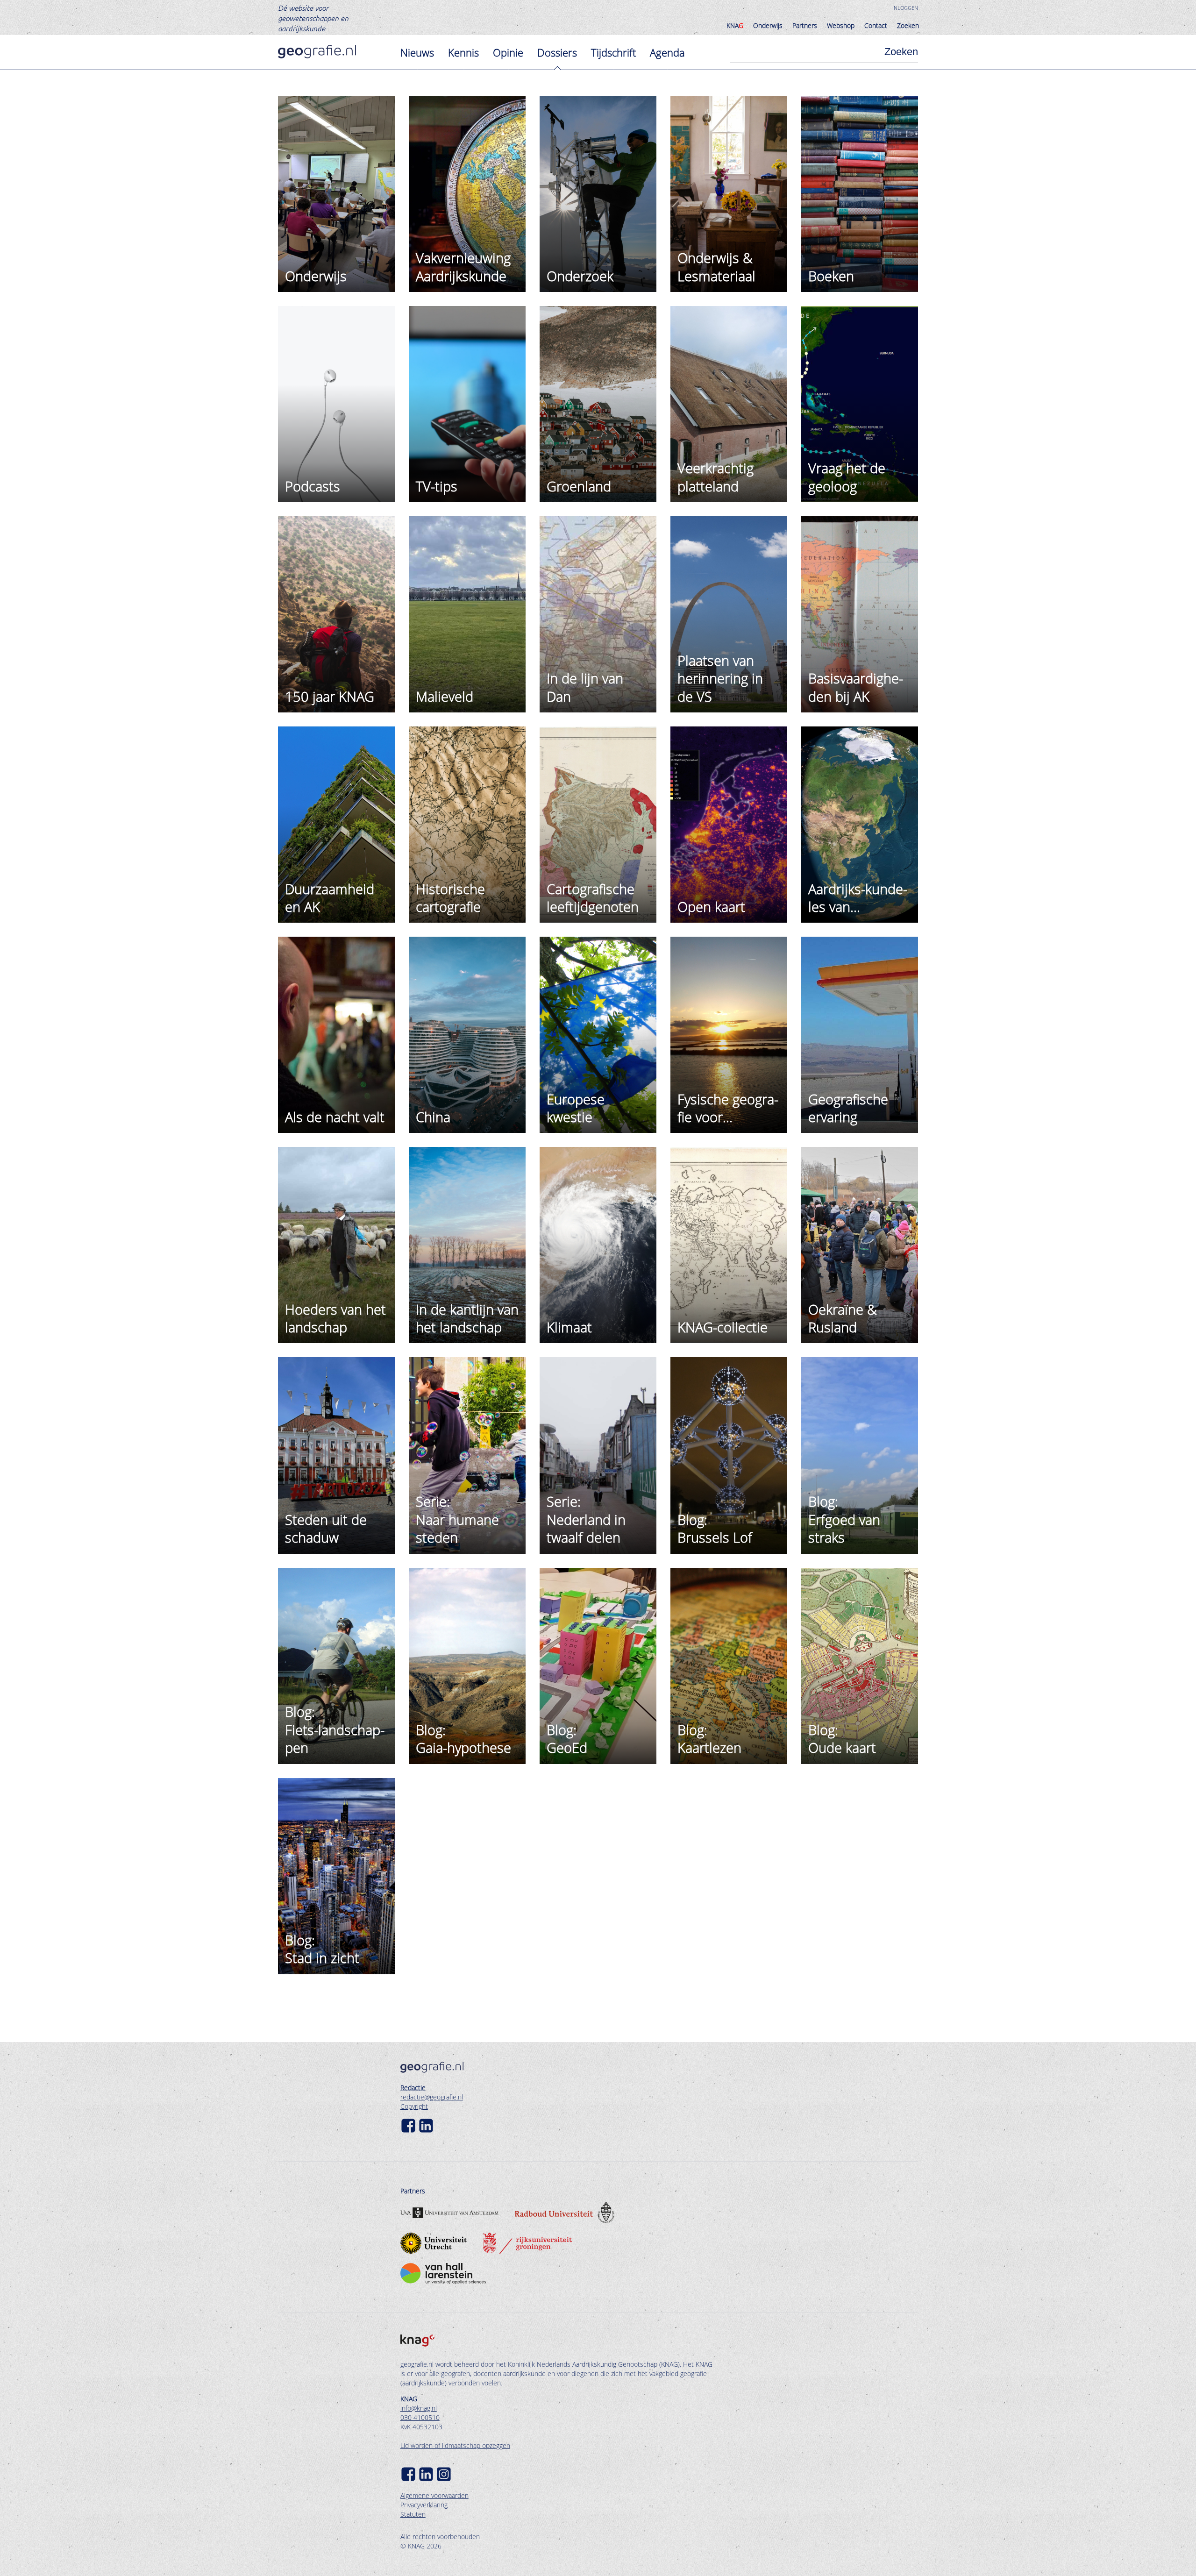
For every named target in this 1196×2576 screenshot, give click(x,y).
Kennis (463, 52)
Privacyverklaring (424, 2505)
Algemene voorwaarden (434, 2495)
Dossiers (557, 52)
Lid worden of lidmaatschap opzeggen (455, 2445)
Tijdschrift (613, 52)
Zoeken (908, 25)
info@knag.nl (419, 2408)
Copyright (414, 2106)
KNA (735, 25)
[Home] (317, 52)
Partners (805, 25)
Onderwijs (768, 25)
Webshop (841, 25)
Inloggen (905, 8)
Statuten (413, 2514)
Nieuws (417, 52)
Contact (876, 25)
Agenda (667, 52)
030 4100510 (420, 2417)
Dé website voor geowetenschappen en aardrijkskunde (313, 18)
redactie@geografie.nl (432, 2097)
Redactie (413, 2088)
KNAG (409, 2399)
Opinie (508, 52)
